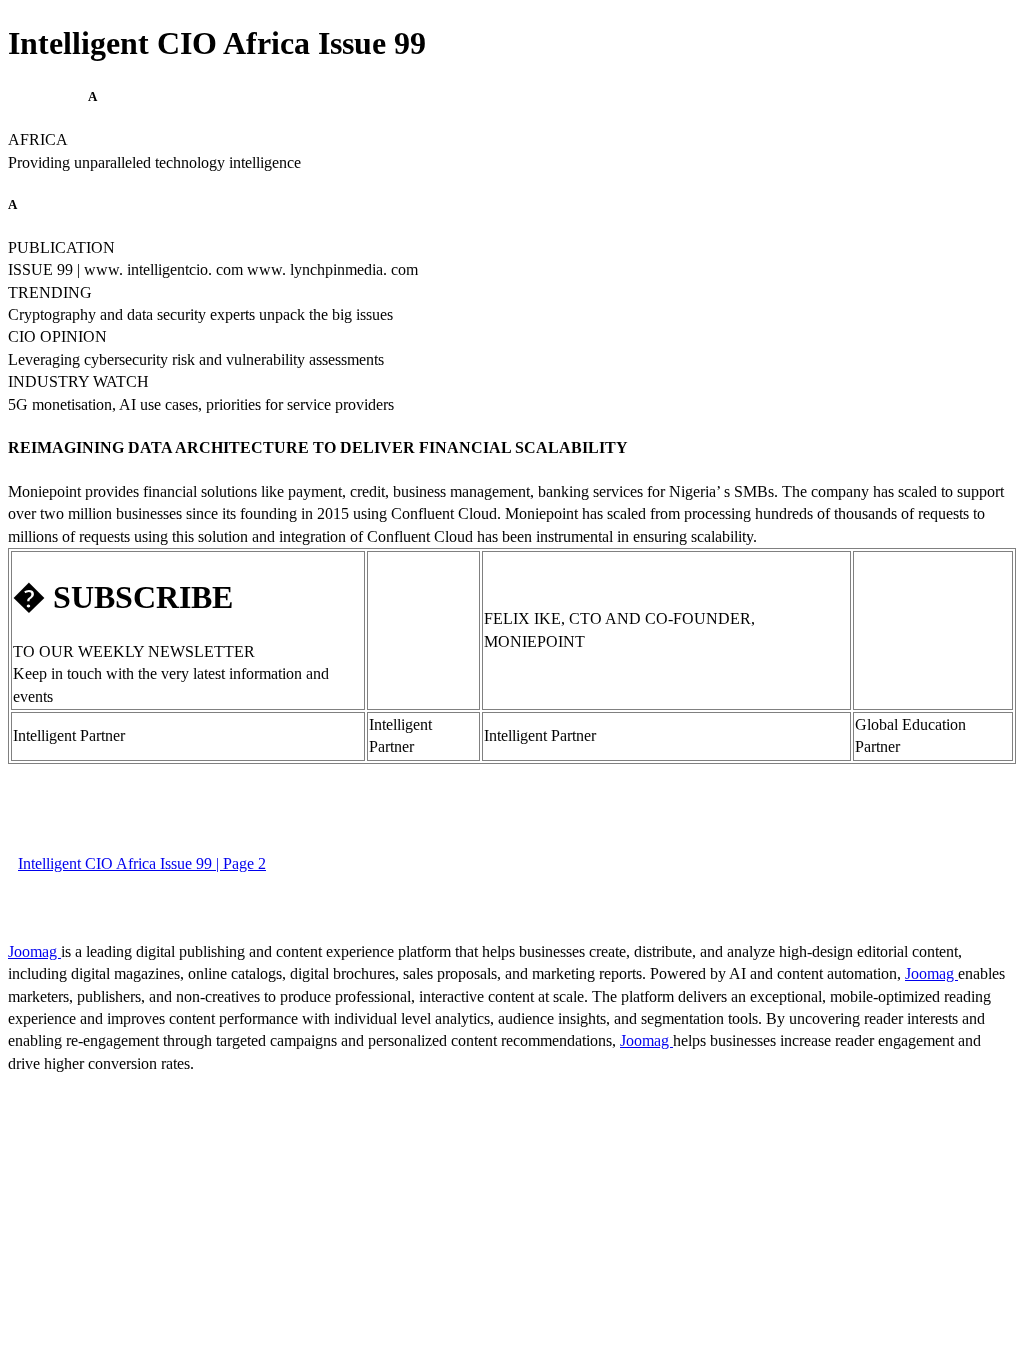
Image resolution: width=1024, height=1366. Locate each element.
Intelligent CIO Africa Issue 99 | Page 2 (142, 863)
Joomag (34, 951)
